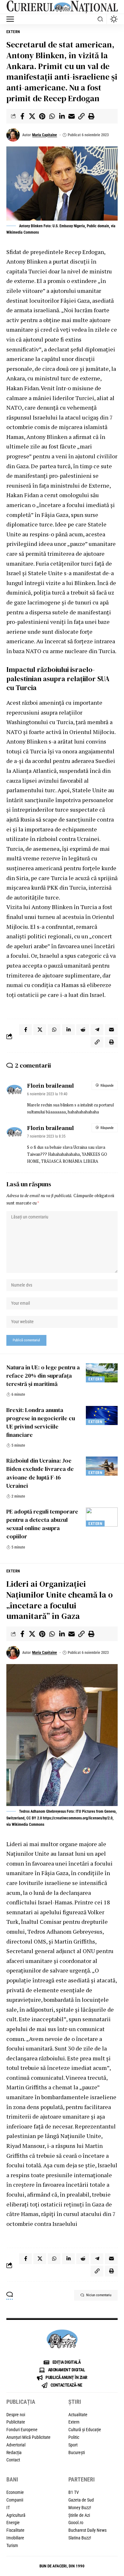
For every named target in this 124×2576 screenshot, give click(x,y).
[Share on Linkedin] (62, 116)
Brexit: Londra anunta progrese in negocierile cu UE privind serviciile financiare (41, 1422)
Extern (13, 32)
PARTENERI (82, 2479)
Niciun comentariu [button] (99, 2295)
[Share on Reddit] (83, 1030)
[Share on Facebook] (22, 116)
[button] (12, 19)
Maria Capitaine (45, 135)
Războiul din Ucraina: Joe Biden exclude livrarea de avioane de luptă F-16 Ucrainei (40, 1473)
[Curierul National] (62, 7)
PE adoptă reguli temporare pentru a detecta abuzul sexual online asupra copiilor (42, 1524)
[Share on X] (32, 116)
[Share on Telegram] (97, 1030)
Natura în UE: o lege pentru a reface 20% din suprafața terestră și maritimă (43, 1376)
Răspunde (107, 1086)
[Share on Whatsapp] (52, 116)
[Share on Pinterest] (42, 116)
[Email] (72, 116)
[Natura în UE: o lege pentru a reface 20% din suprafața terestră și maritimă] (102, 1373)
